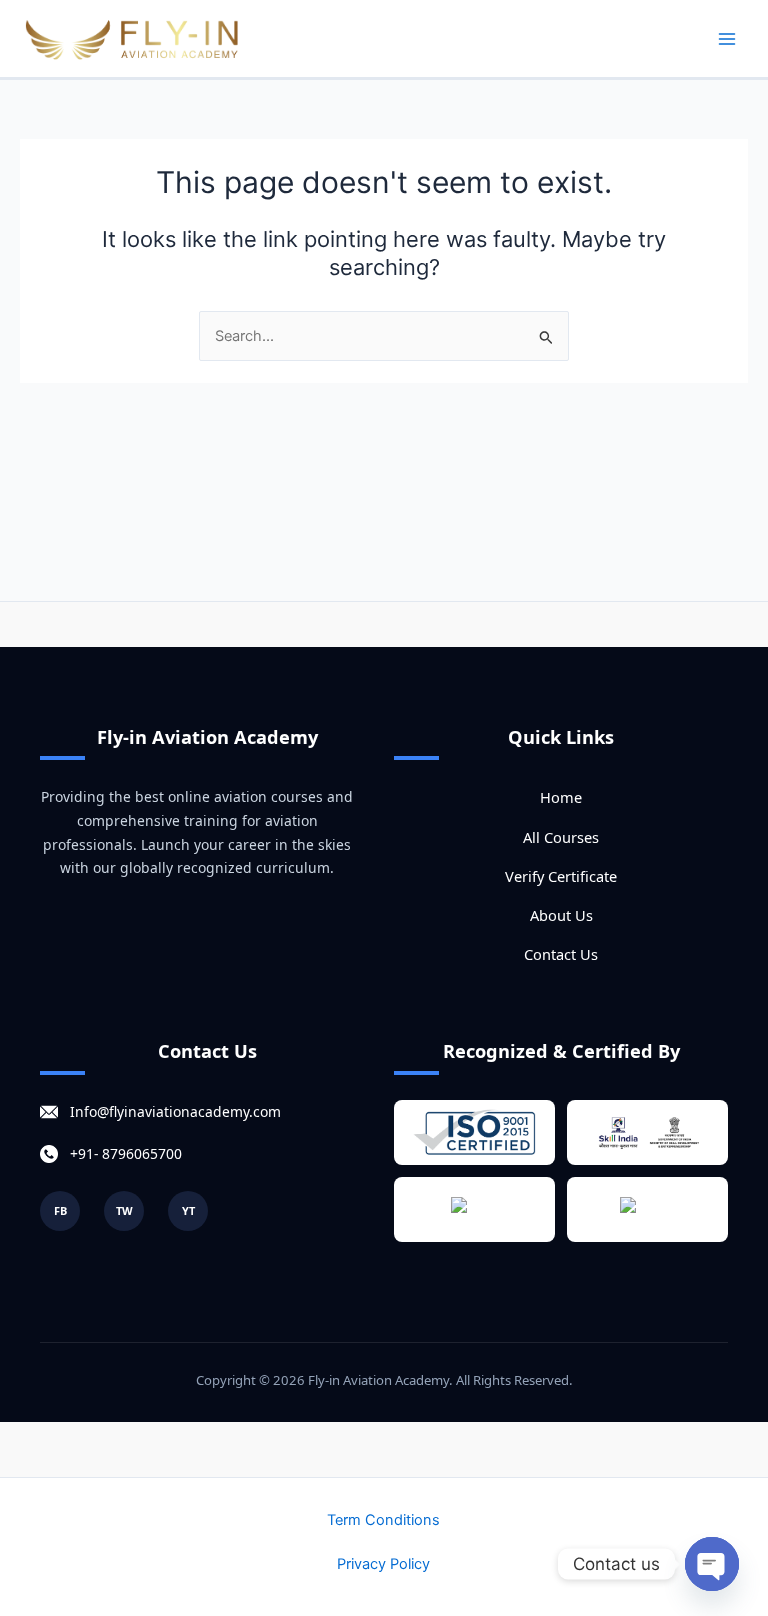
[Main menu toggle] (727, 39)
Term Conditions (383, 1520)
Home (561, 797)
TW (124, 1210)
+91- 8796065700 (126, 1153)
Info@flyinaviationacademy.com (175, 1111)
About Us (561, 915)
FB (60, 1210)
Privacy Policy (383, 1564)
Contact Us (561, 954)
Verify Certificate (561, 876)
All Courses (561, 837)
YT (188, 1210)
